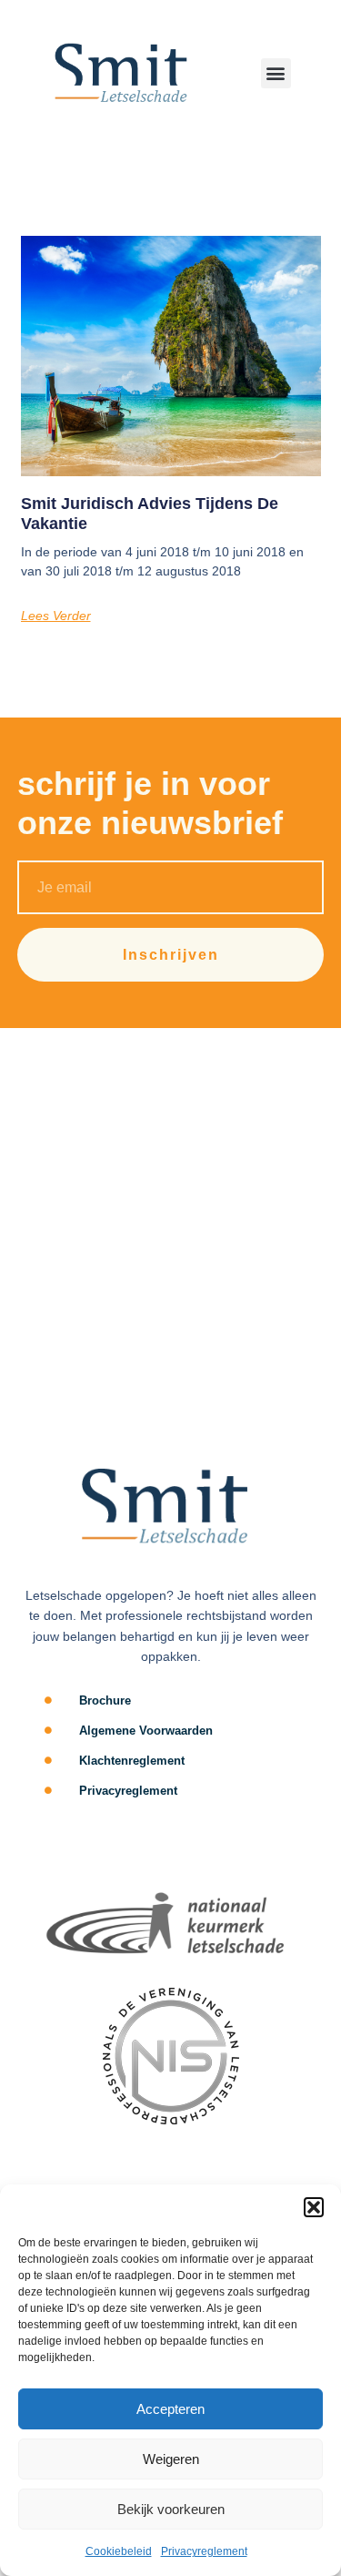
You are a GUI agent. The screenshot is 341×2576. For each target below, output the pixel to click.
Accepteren (170, 2409)
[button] (314, 2207)
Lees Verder (56, 616)
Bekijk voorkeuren (171, 2509)
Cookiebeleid (119, 2551)
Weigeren (171, 2459)
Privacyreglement (204, 2551)
